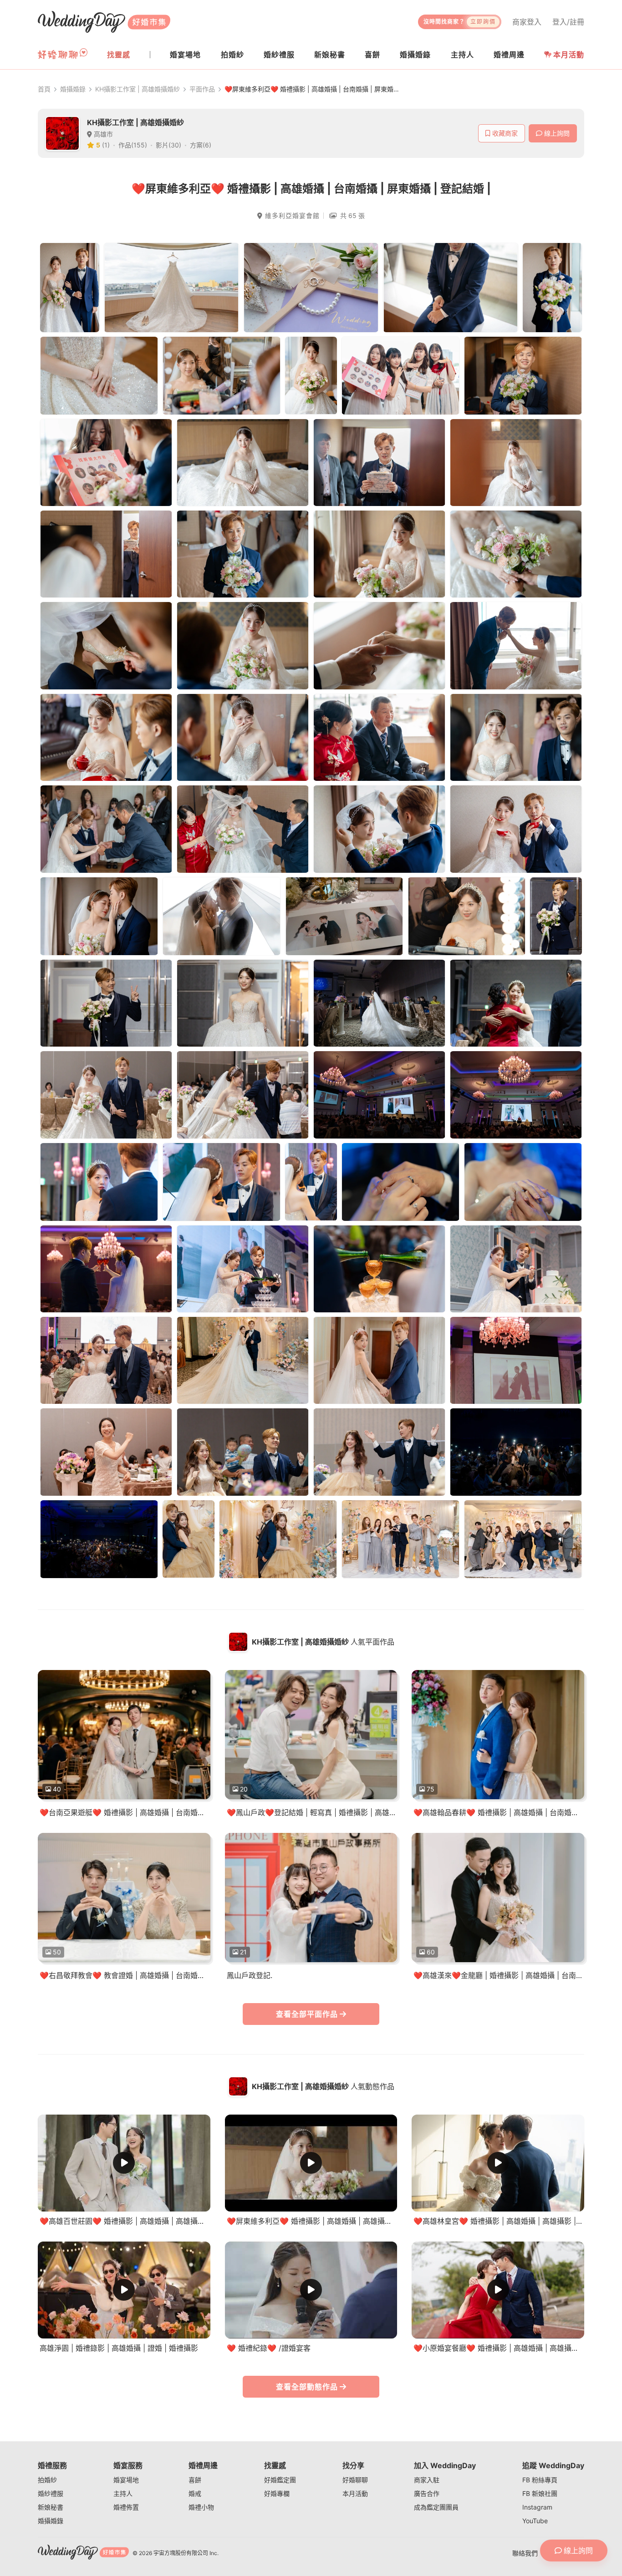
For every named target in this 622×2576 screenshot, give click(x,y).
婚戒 (195, 2493)
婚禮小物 (201, 2507)
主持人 (123, 2493)
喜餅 (195, 2480)
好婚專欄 (277, 2493)
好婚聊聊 (355, 2480)
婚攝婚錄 (51, 2521)
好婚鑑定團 (280, 2480)
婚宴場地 (126, 2480)
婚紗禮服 (51, 2493)
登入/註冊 (568, 22)
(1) (106, 145)
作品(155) (133, 145)
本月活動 (569, 55)
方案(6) (201, 145)
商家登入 (527, 22)
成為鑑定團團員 (436, 2507)
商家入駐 (427, 2480)
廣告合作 (427, 2493)
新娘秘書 (51, 2507)
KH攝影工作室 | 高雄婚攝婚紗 (138, 89)
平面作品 (202, 89)
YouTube (535, 2521)
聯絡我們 (525, 2553)
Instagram (537, 2507)
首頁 (44, 89)
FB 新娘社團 (540, 2493)
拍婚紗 (47, 2480)
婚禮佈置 (126, 2507)
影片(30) (168, 145)
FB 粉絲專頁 (540, 2480)
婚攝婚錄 (73, 89)
